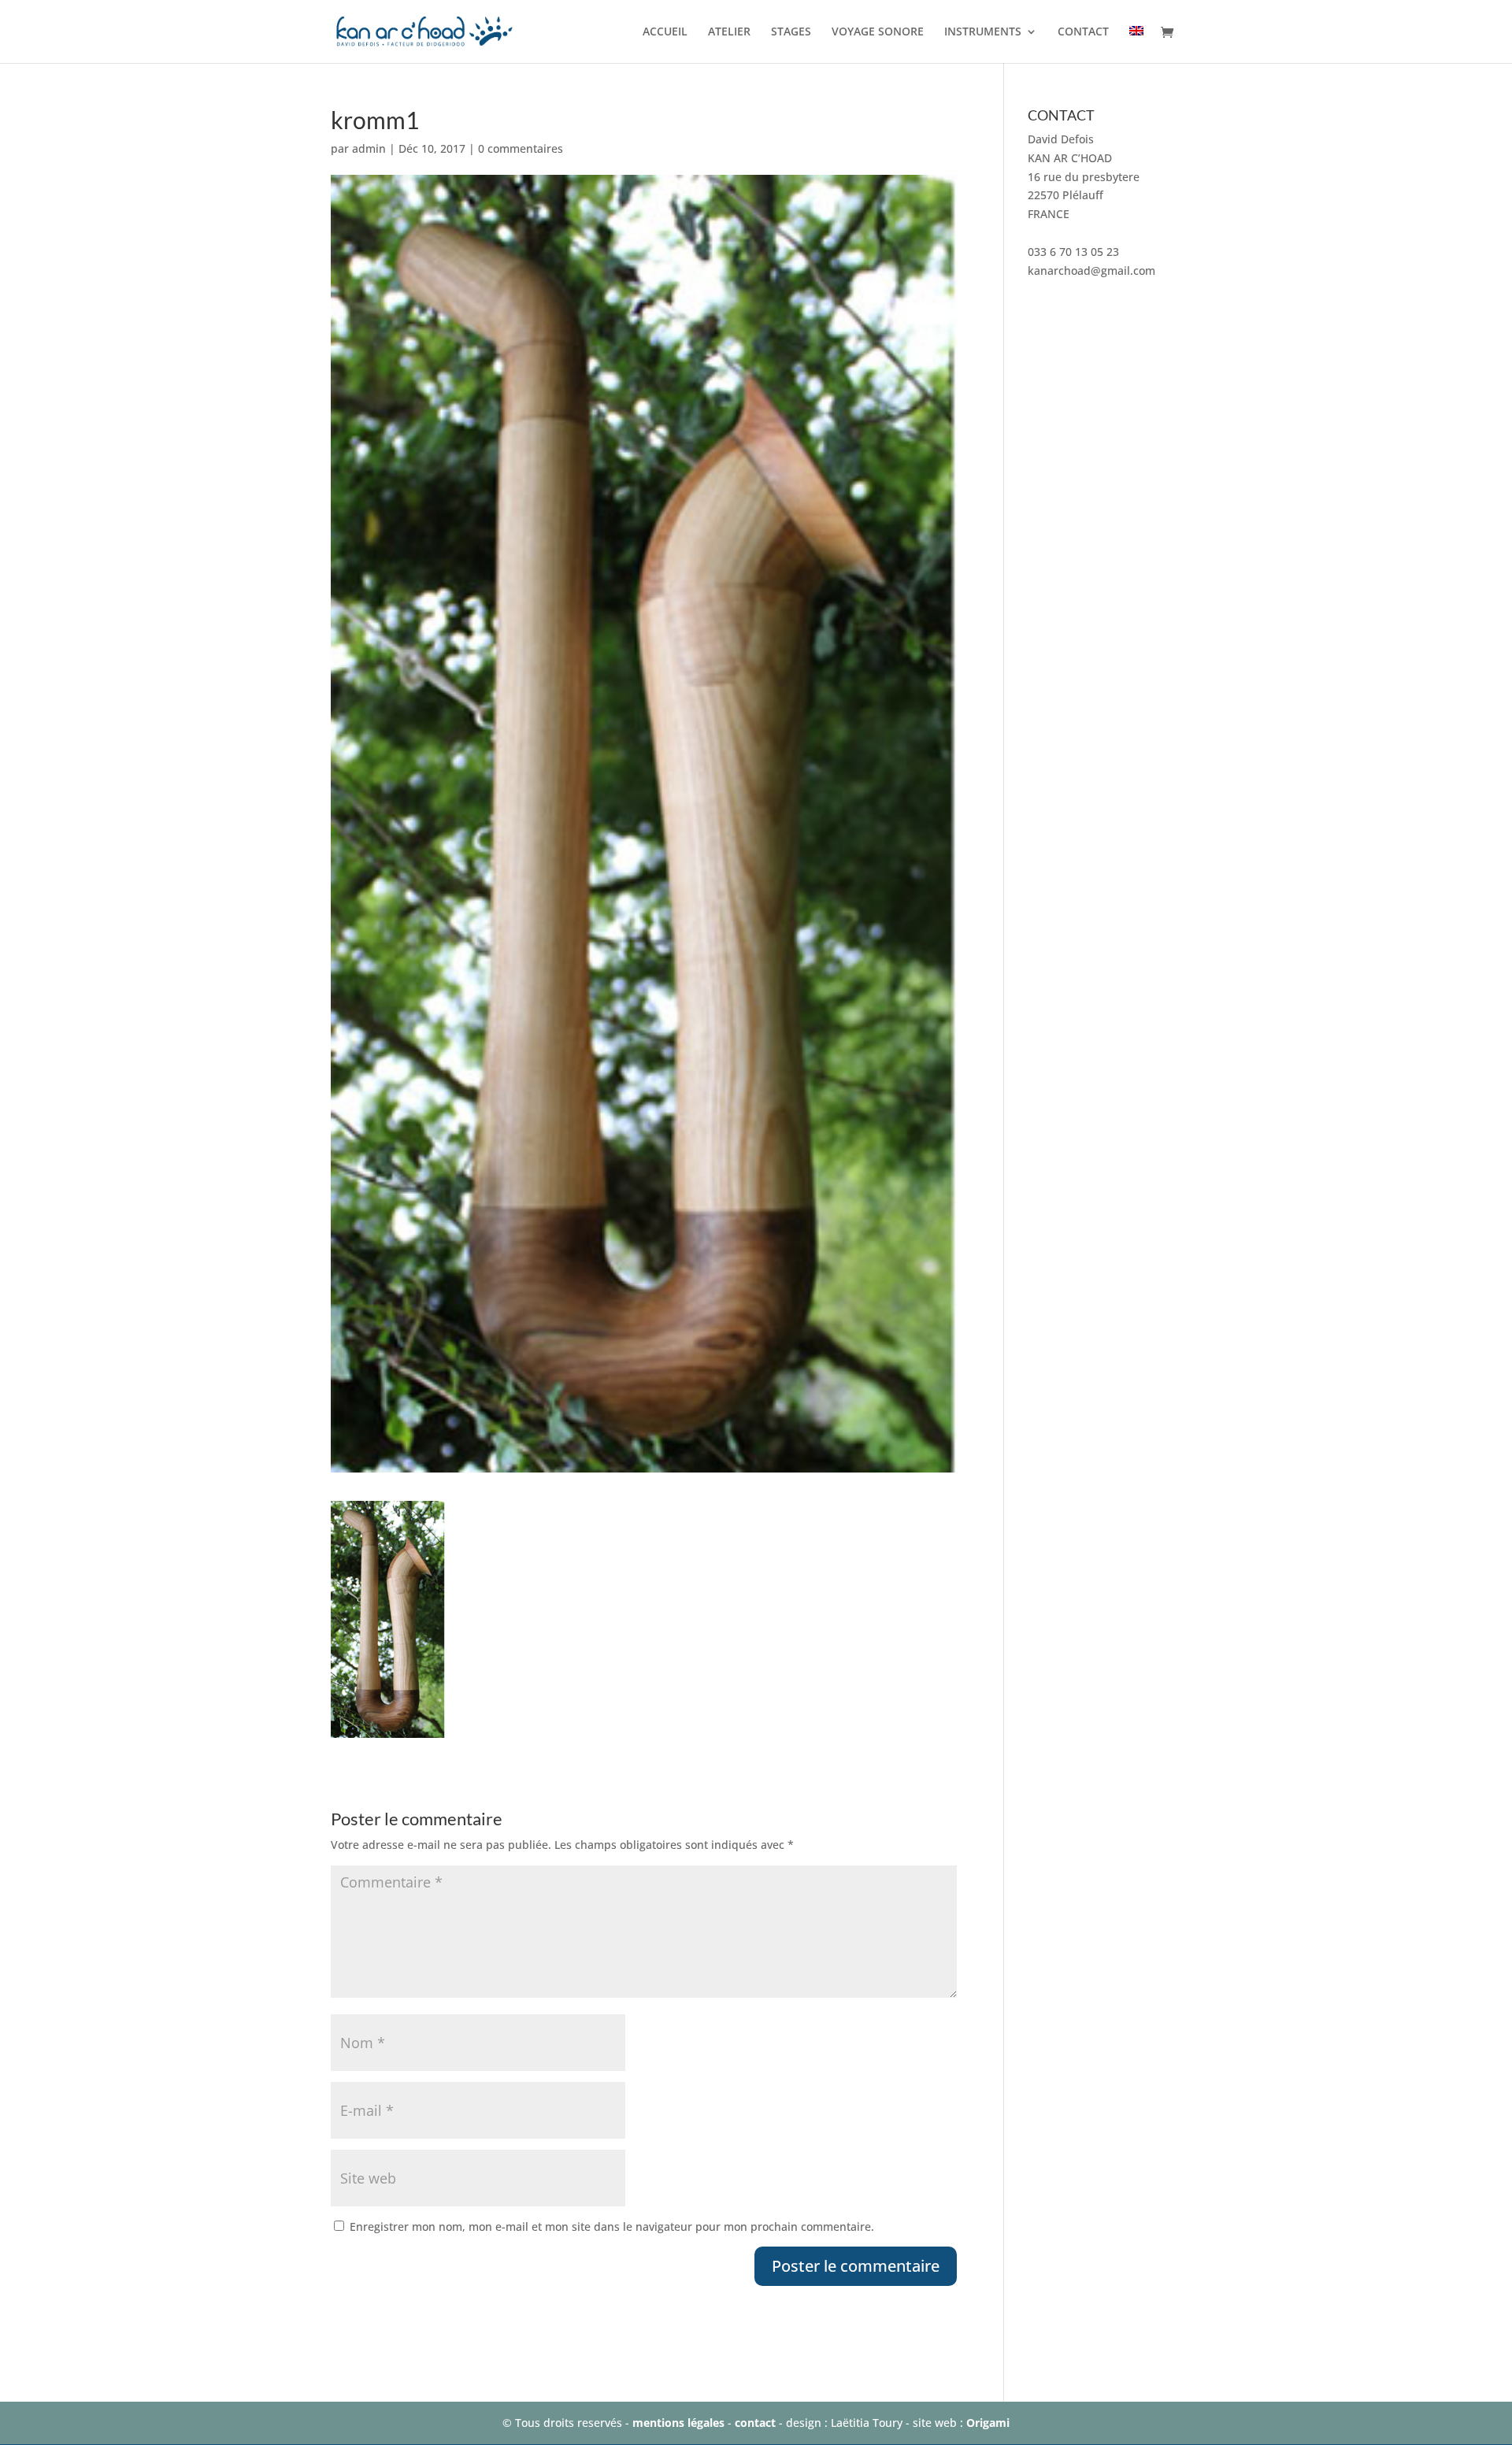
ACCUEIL (665, 32)
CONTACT (1083, 32)
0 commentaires (521, 148)
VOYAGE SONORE (878, 32)
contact (755, 2423)
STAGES (791, 32)
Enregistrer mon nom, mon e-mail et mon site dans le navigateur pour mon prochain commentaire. (612, 2226)
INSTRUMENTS (983, 32)
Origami (988, 2423)
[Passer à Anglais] (1136, 44)
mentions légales (678, 2423)
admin (369, 148)
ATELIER (729, 32)
